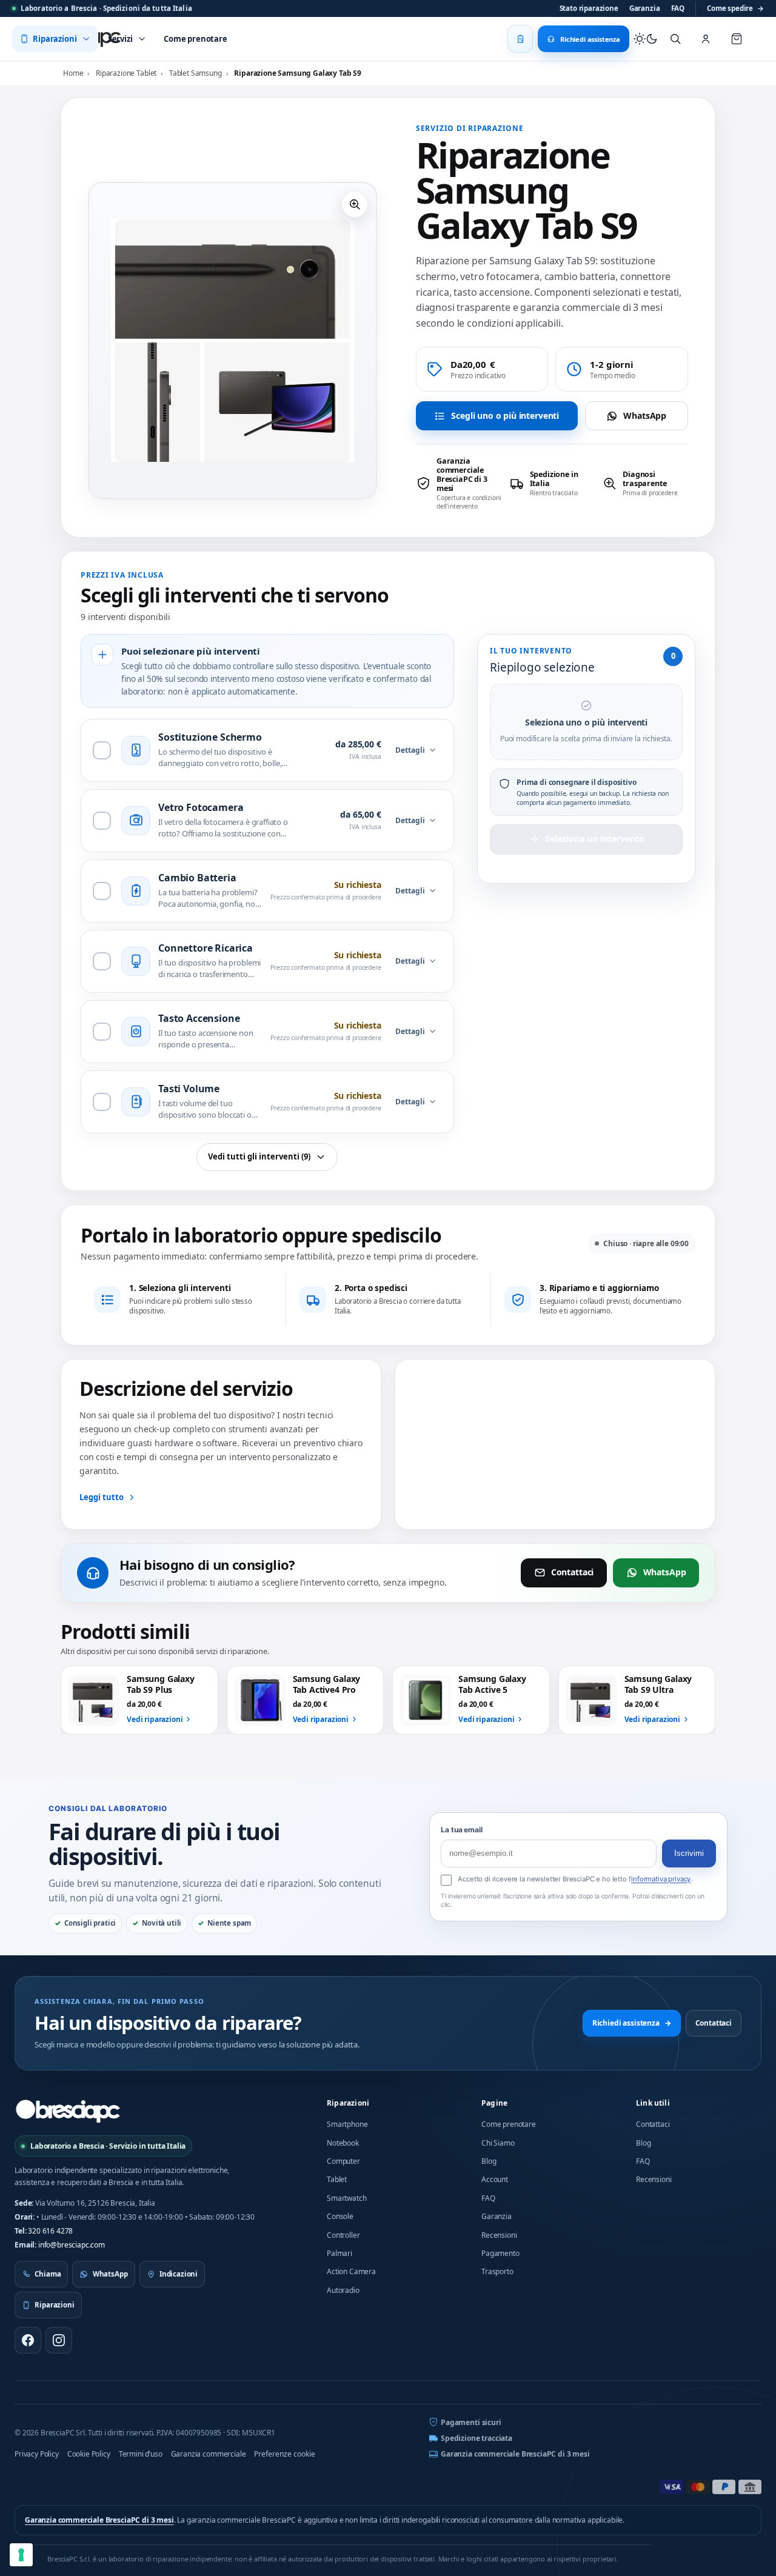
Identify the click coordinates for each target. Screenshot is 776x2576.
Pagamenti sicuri (471, 2422)
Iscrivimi (689, 1853)
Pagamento (500, 2253)
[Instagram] (59, 2340)
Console (340, 2216)
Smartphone (347, 2124)
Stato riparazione (589, 8)
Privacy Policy (37, 2454)
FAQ (678, 8)
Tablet (337, 2179)
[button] (355, 204)
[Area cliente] (706, 39)
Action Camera (351, 2271)
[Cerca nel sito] (675, 39)
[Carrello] (737, 39)
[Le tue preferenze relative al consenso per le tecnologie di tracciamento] (21, 2555)
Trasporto (497, 2271)
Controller (343, 2235)
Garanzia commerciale (209, 2454)
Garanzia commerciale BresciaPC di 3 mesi (515, 2454)
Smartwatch (346, 2198)
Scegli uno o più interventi (505, 415)
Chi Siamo (498, 2143)
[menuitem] (55, 39)
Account (495, 2179)
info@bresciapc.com (72, 2245)
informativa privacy (661, 1879)
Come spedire (735, 8)
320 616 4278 (50, 2231)
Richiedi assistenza (632, 2023)
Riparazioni (348, 2103)
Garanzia (645, 8)
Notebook (343, 2143)
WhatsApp (645, 415)
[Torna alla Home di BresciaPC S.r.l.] (68, 2111)
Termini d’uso (141, 2454)
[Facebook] (28, 2340)
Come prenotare (509, 2124)
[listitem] (459, 483)
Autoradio (343, 2290)
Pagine (494, 2103)
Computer (343, 2161)
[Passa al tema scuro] (646, 39)
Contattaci (572, 1572)
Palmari (339, 2253)
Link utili (653, 2103)
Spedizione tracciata (477, 2438)
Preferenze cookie (285, 2454)
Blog (489, 2161)
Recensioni (499, 2235)
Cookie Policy (89, 2454)
